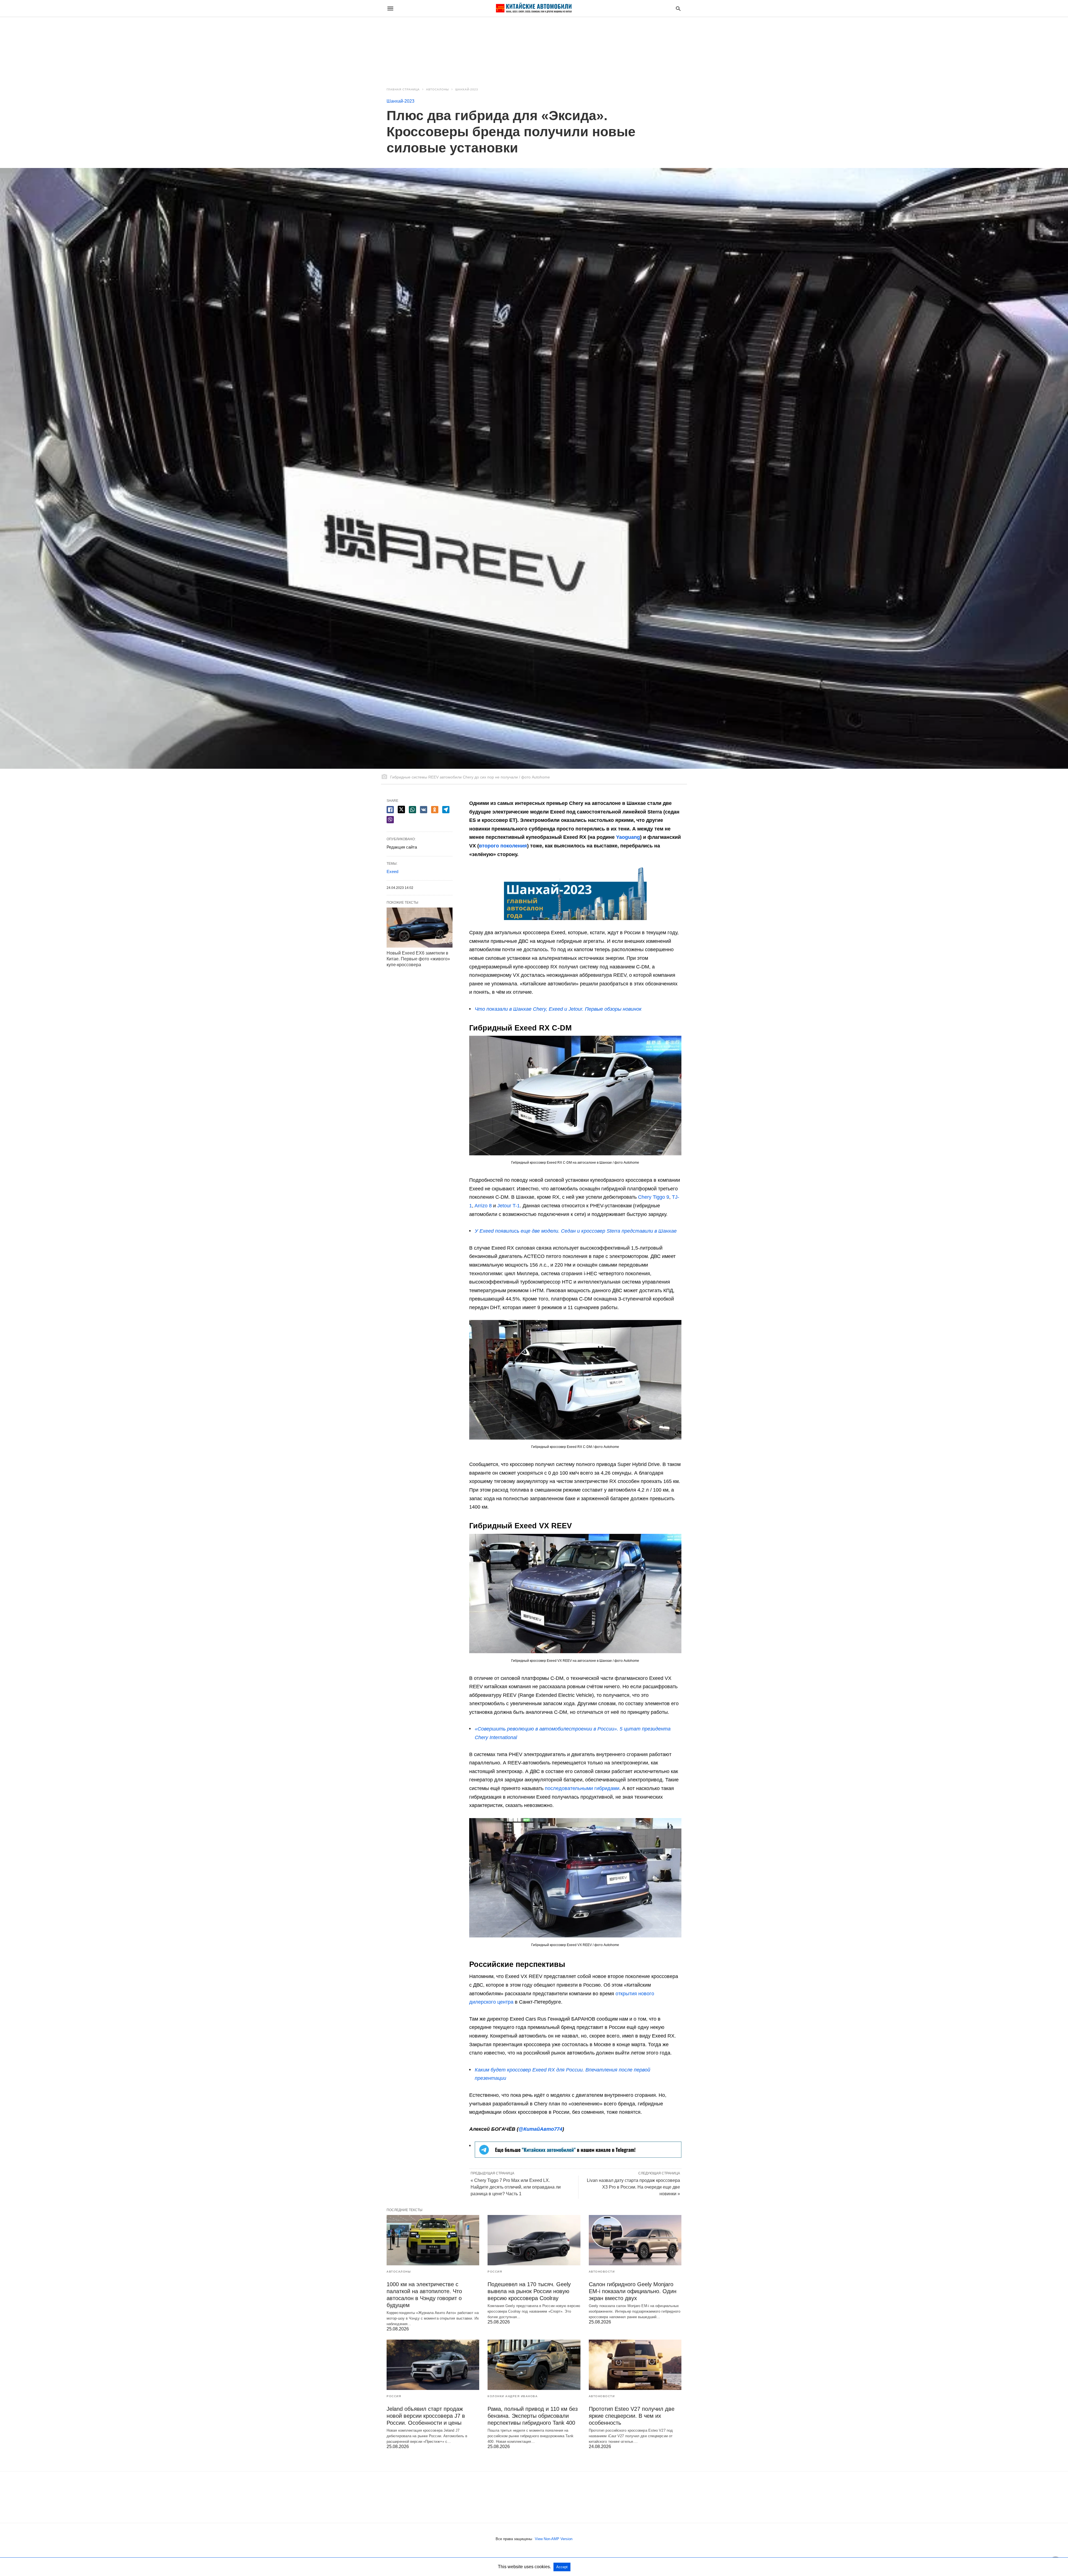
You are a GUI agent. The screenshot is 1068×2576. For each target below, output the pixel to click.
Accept (562, 2567)
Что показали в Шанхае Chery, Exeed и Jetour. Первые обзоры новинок (558, 1009)
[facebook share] (390, 810)
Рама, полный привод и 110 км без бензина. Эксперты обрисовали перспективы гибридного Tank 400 (533, 2416)
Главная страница (403, 89)
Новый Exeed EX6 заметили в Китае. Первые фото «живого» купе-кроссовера (418, 959)
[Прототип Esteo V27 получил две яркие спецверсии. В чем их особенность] (635, 2365)
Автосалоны (437, 89)
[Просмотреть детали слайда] (578, 2156)
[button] (575, 893)
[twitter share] (401, 809)
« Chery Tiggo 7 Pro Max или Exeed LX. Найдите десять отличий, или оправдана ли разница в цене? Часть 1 (516, 2187)
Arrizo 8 (483, 1206)
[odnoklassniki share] (435, 810)
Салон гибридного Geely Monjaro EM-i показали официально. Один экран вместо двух (633, 2291)
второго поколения (503, 846)
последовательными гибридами (582, 1788)
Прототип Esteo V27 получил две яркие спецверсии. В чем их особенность (632, 2416)
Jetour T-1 (509, 1206)
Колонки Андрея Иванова (513, 2396)
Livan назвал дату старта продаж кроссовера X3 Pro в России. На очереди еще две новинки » (633, 2187)
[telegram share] (446, 810)
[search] (678, 8)
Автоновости (602, 2272)
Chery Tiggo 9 (654, 1197)
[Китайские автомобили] (534, 8)
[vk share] (424, 810)
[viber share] (390, 820)
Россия (495, 2272)
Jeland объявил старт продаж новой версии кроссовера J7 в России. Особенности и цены (426, 2416)
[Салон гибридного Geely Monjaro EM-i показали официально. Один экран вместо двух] (635, 2240)
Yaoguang (628, 837)
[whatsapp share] (412, 810)
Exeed (392, 872)
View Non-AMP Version (554, 2539)
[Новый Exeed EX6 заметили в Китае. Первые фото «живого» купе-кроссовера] (420, 928)
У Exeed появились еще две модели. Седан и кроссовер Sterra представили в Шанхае (576, 1231)
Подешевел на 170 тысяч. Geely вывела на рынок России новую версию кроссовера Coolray (529, 2291)
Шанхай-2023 (467, 89)
